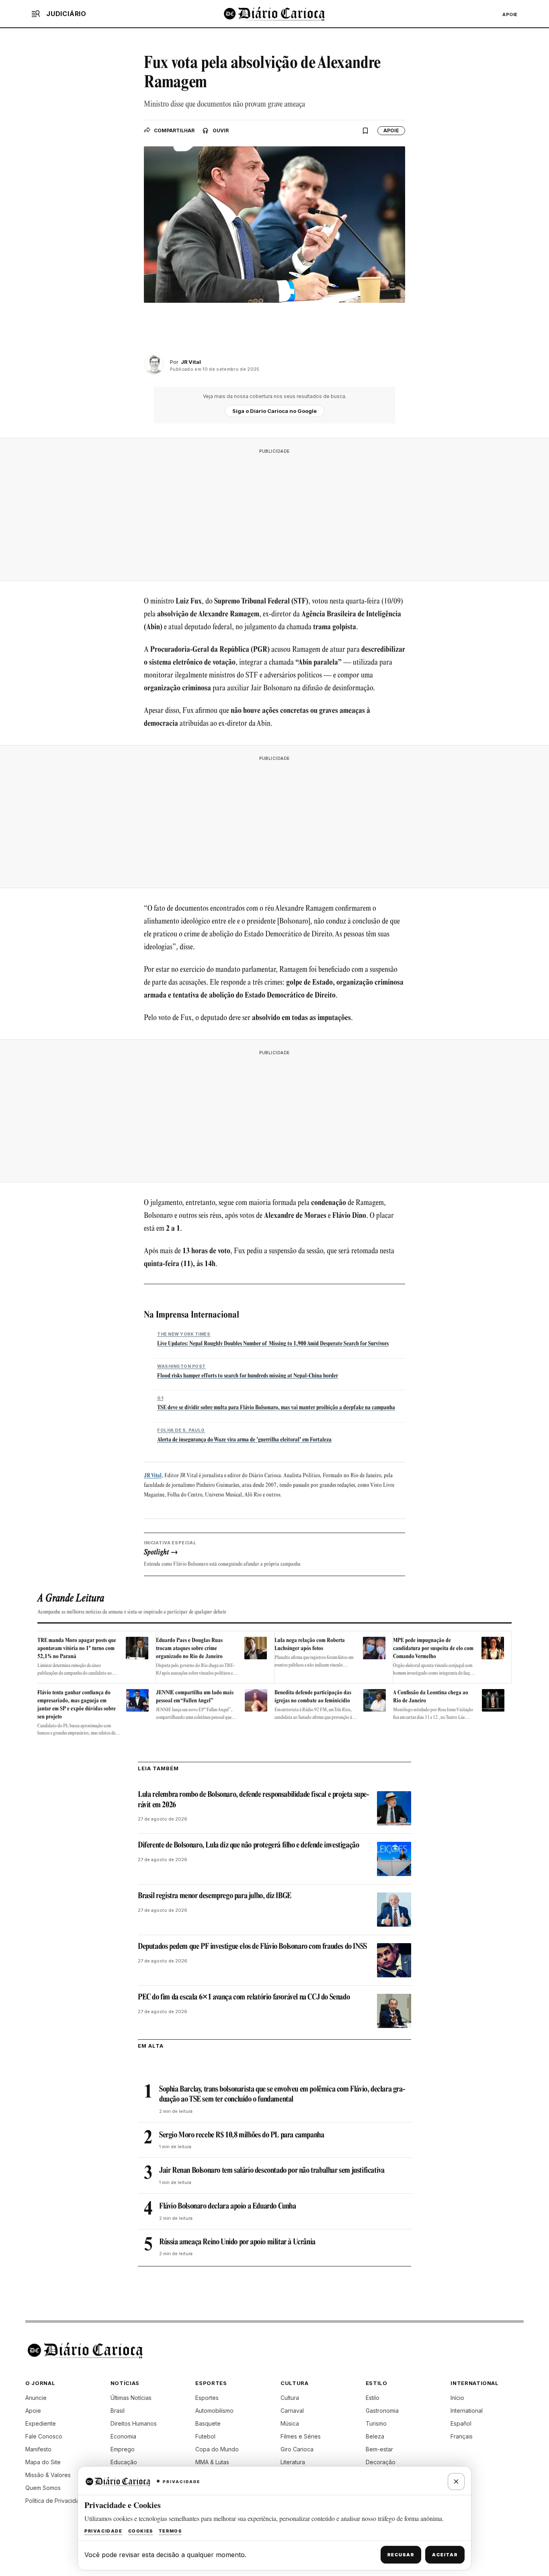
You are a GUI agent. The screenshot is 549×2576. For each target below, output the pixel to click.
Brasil (118, 2411)
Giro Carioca (297, 2449)
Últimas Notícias (131, 2398)
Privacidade (103, 2531)
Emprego (123, 2449)
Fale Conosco (44, 2436)
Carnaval (292, 2411)
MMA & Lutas (212, 2462)
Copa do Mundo (217, 2449)
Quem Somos (43, 2488)
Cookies (141, 2531)
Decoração (381, 2462)
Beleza (375, 2436)
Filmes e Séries (301, 2436)
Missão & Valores (48, 2475)
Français (462, 2436)
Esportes (207, 2398)
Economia (123, 2436)
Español (461, 2423)
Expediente (41, 2423)
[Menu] (36, 14)
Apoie (510, 14)
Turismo (376, 2423)
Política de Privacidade (56, 2501)
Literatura (293, 2462)
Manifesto (38, 2449)
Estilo (373, 2398)
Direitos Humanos (134, 2423)
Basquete (208, 2423)
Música (290, 2423)
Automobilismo (214, 2411)
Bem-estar (379, 2449)
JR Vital (153, 1476)
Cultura (290, 2398)
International (467, 2411)
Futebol (205, 2436)
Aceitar (445, 2555)
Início (457, 2398)
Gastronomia (382, 2411)
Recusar (401, 2555)
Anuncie (36, 2398)
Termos (170, 2531)
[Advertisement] (274, 515)
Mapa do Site (43, 2462)
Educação (124, 2462)
